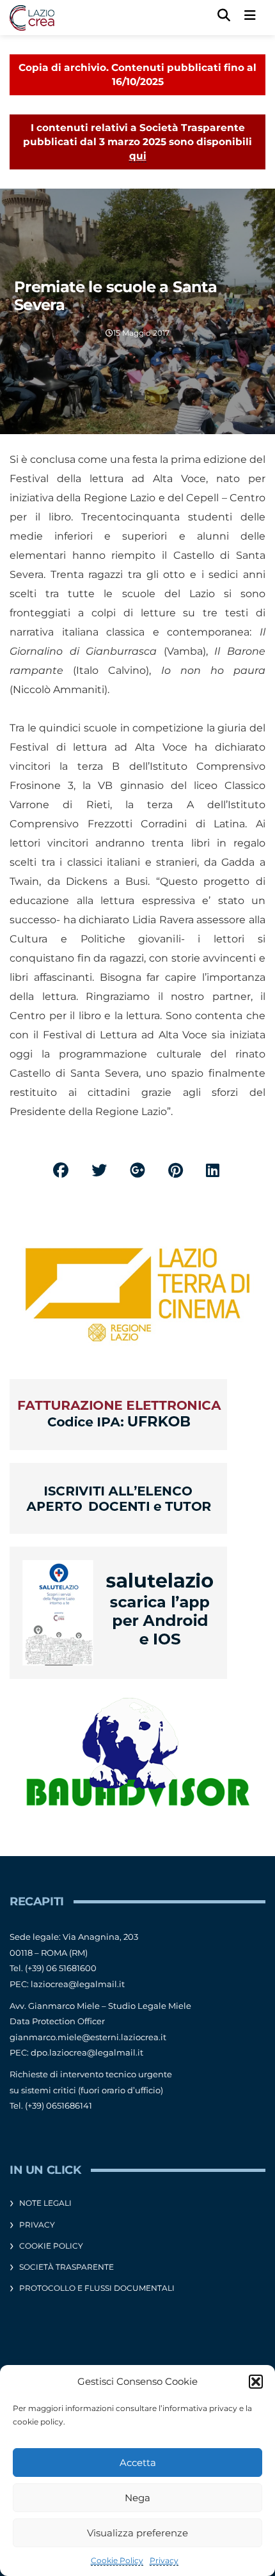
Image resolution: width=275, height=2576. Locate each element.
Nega (137, 2498)
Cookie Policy (117, 2560)
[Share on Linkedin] (213, 1170)
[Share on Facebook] (61, 1170)
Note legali (45, 2203)
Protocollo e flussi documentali (97, 2288)
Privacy (164, 2560)
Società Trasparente (67, 2267)
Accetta (138, 2463)
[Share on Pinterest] (176, 1170)
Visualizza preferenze (137, 2533)
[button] (256, 2382)
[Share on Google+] (137, 1170)
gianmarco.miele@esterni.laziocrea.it (88, 2037)
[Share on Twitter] (99, 1170)
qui (138, 156)
